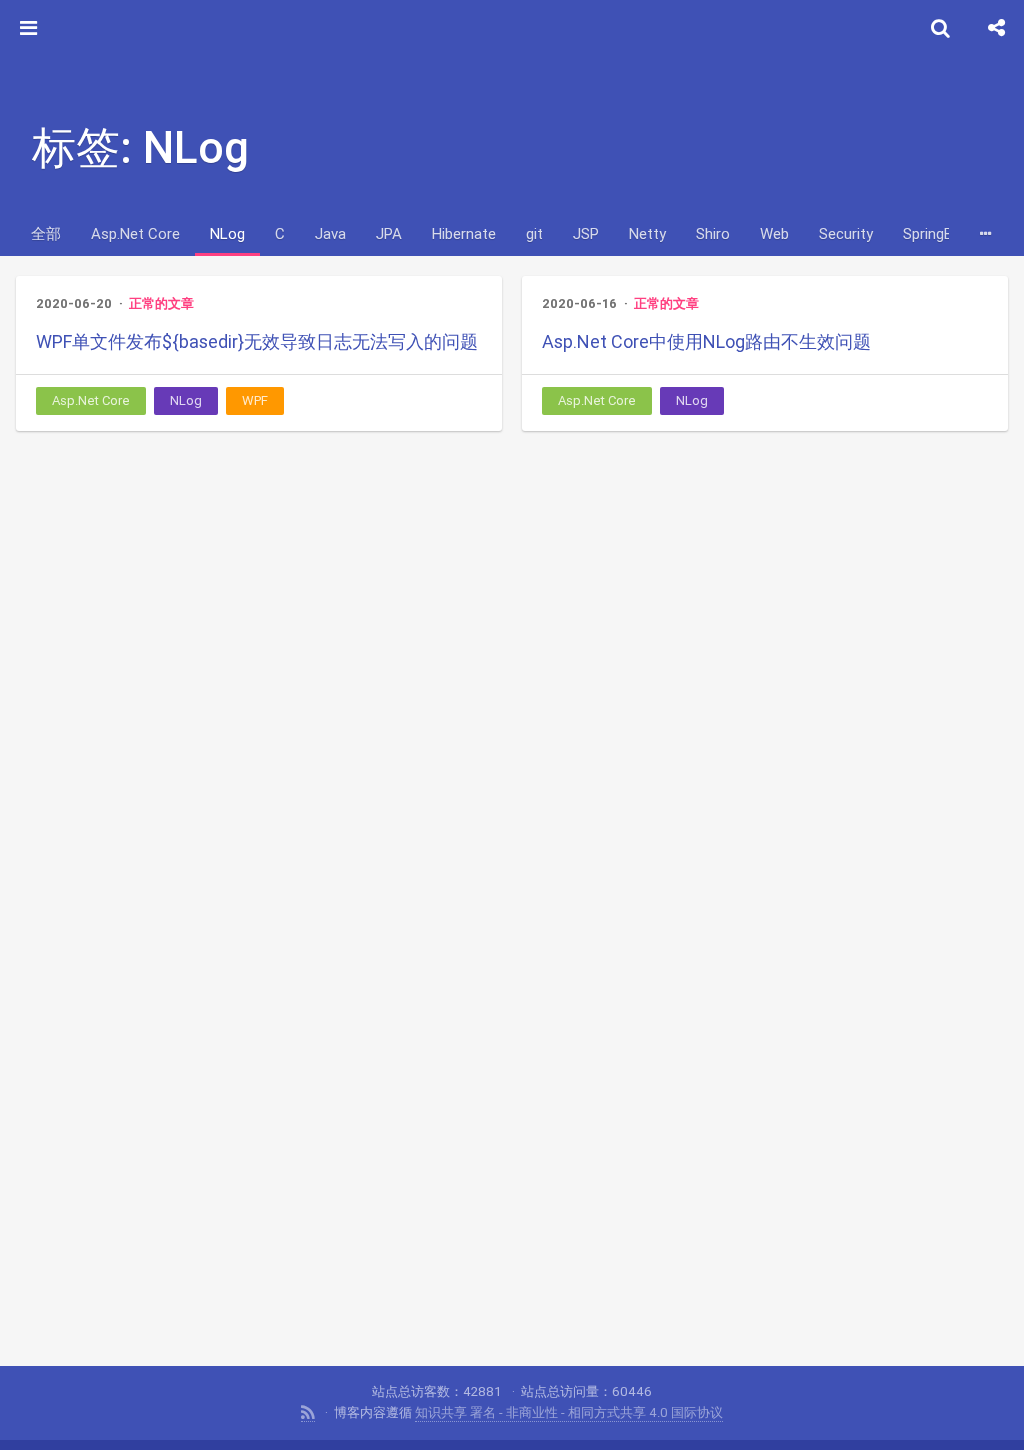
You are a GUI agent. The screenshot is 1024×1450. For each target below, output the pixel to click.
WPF (255, 400)
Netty (647, 233)
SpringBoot (940, 233)
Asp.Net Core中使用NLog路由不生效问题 (706, 341)
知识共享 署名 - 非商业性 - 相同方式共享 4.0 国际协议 (569, 1412)
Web (774, 233)
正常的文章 (161, 303)
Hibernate (464, 233)
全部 (46, 233)
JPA (389, 233)
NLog (227, 233)
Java (330, 233)
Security (846, 233)
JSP (586, 233)
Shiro (713, 233)
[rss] (308, 1413)
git (534, 233)
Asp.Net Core (135, 233)
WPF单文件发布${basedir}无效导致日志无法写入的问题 (257, 341)
